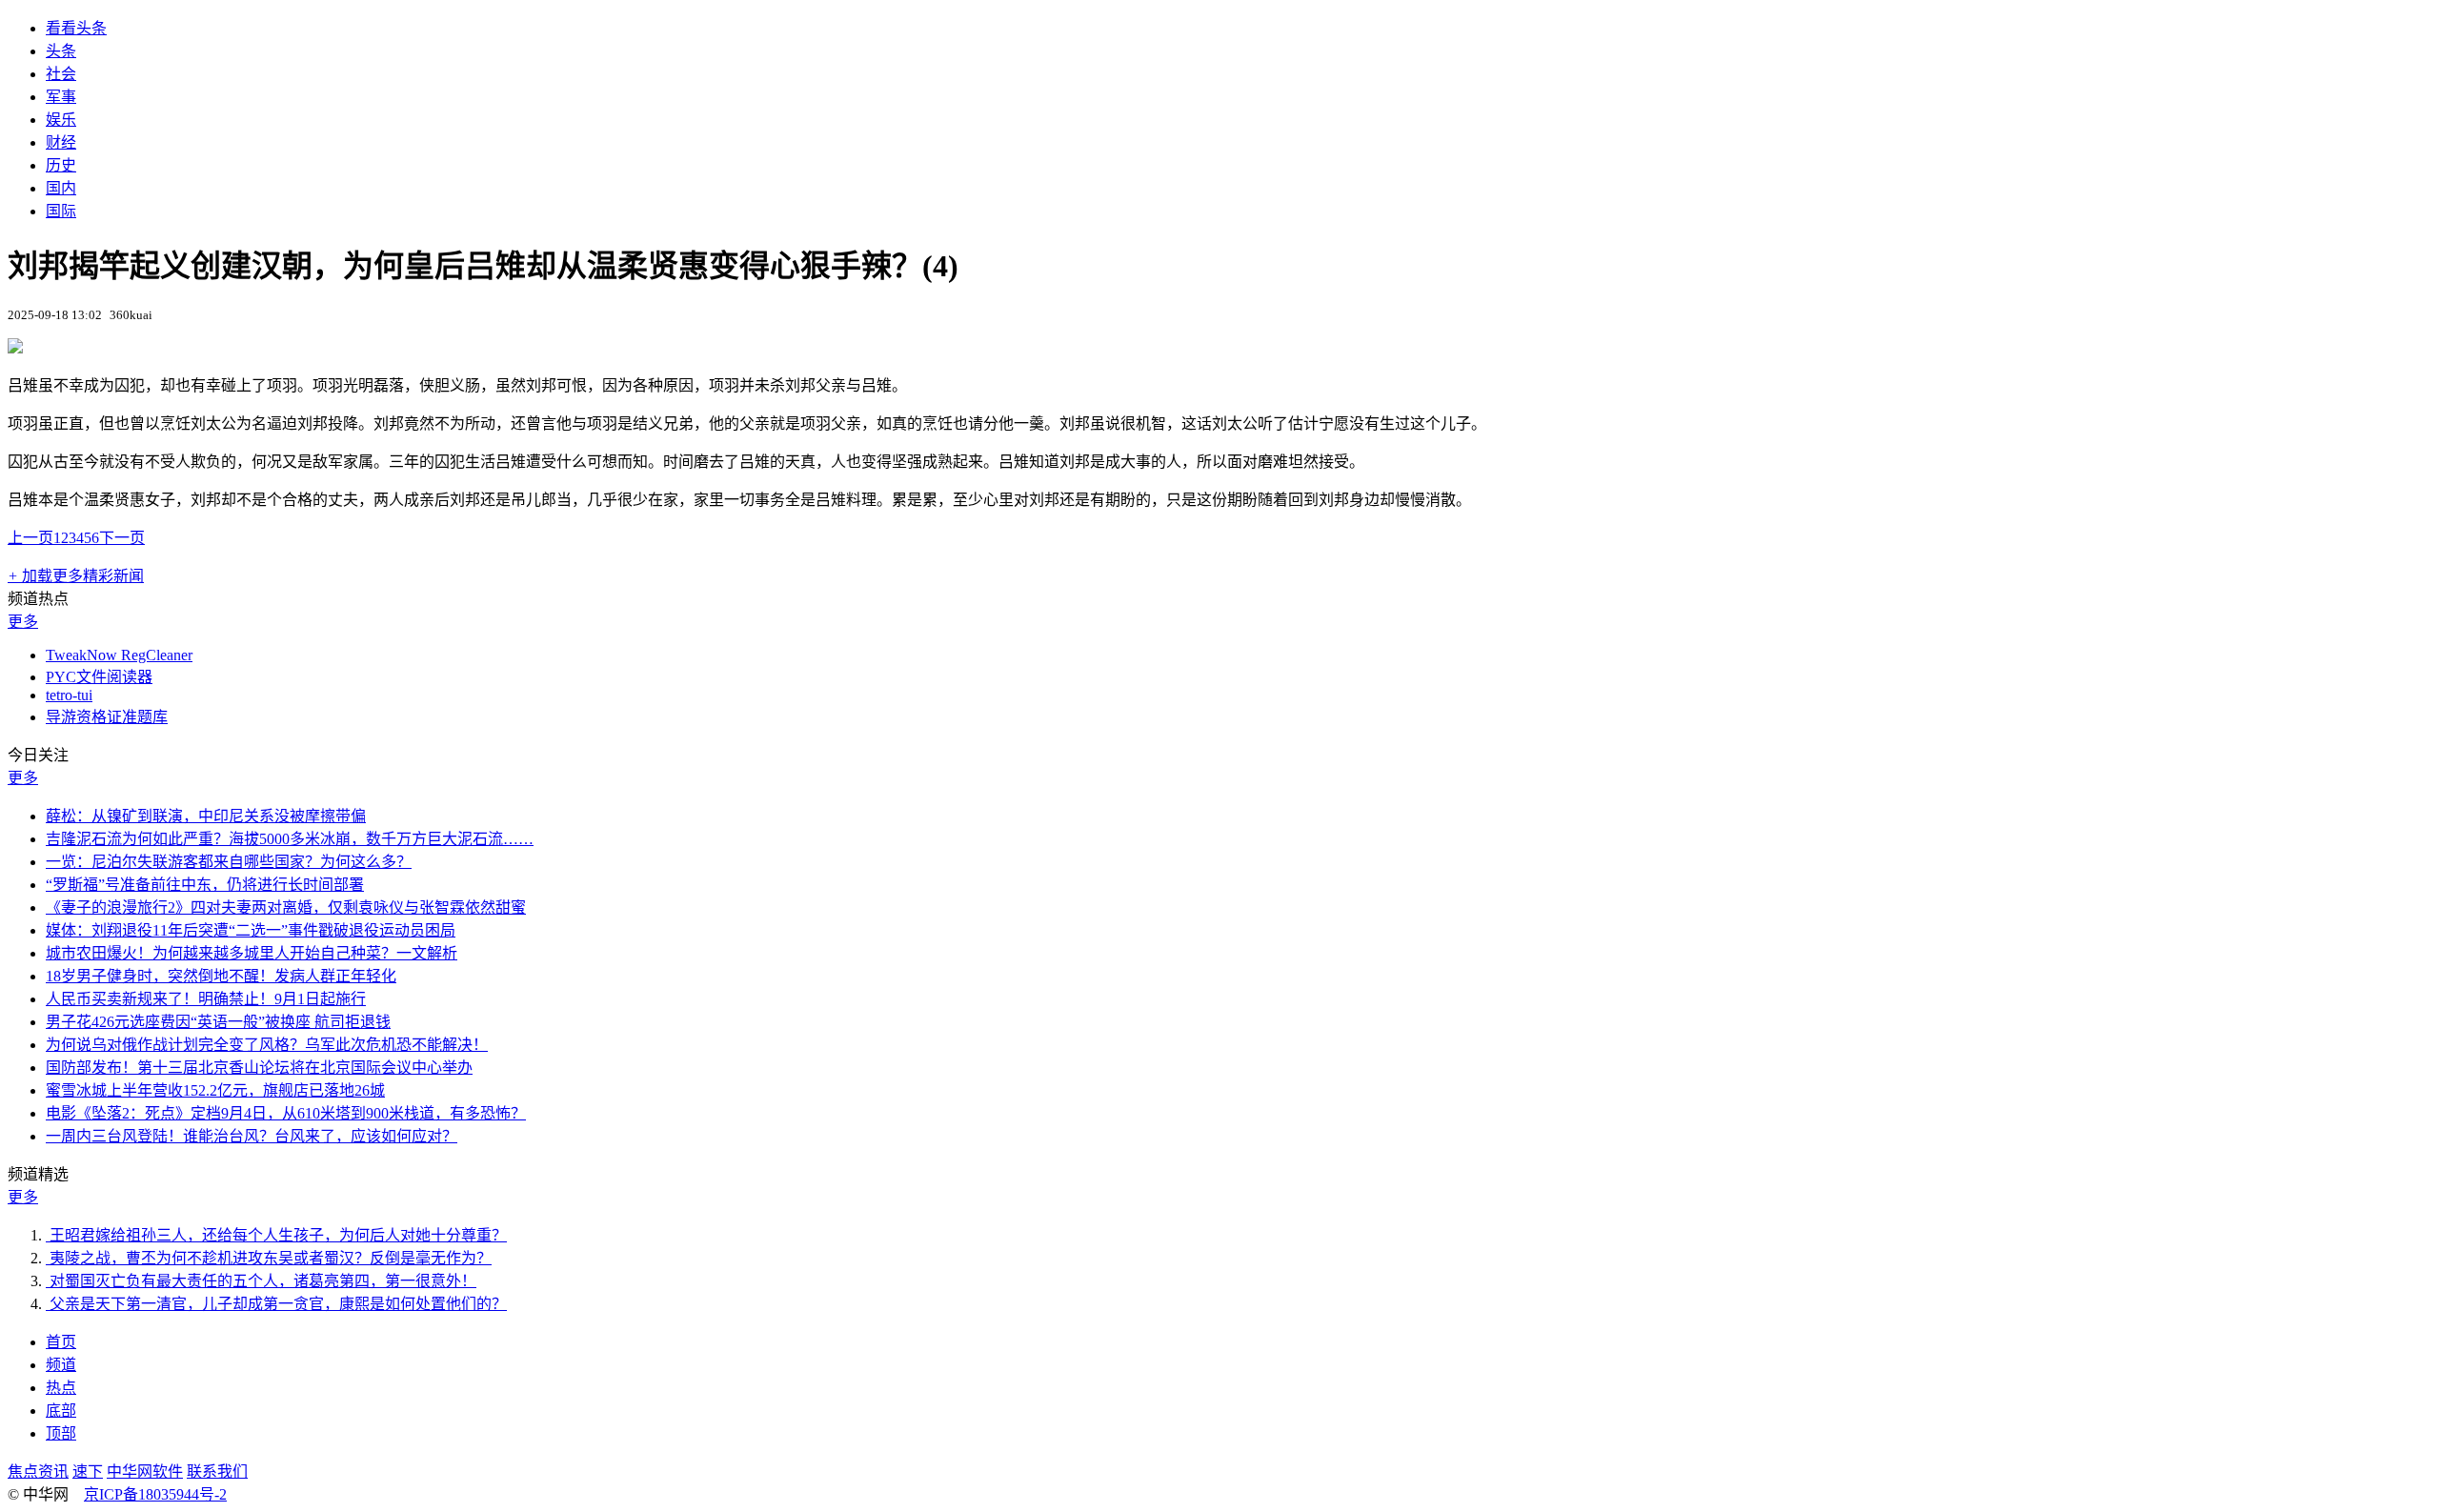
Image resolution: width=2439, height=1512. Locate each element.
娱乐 (61, 120)
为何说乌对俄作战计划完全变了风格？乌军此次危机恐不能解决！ (267, 1045)
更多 (23, 622)
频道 (61, 1365)
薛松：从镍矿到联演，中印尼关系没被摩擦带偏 (206, 816)
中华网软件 (145, 1472)
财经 (61, 142)
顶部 (61, 1433)
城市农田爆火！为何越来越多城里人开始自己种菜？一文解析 (252, 953)
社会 (61, 74)
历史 (61, 165)
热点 (61, 1388)
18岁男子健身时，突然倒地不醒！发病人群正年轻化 (221, 976)
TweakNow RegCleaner (119, 655)
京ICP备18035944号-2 (155, 1494)
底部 (61, 1411)
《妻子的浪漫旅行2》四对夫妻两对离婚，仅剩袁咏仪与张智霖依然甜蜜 (286, 907)
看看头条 (76, 28)
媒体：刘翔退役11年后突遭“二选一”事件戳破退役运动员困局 (251, 930)
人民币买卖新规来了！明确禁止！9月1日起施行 (206, 999)
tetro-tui (69, 695)
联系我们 (217, 1472)
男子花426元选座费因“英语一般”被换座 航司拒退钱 (218, 1022)
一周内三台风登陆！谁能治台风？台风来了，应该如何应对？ (252, 1136)
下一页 (122, 538)
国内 (61, 188)
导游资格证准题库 (107, 717)
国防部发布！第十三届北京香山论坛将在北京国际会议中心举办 (259, 1068)
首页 (61, 1342)
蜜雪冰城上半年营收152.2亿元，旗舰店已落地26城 (215, 1090)
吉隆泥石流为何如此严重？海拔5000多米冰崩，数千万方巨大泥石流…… (290, 839)
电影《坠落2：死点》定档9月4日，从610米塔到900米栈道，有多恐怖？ (286, 1113)
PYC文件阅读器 (99, 677)
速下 (88, 1472)
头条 (61, 51)
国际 (61, 211)
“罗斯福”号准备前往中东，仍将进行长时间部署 (205, 885)
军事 (61, 97)
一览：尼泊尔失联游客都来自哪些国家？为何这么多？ (229, 862)
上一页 (30, 538)
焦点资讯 (38, 1472)
